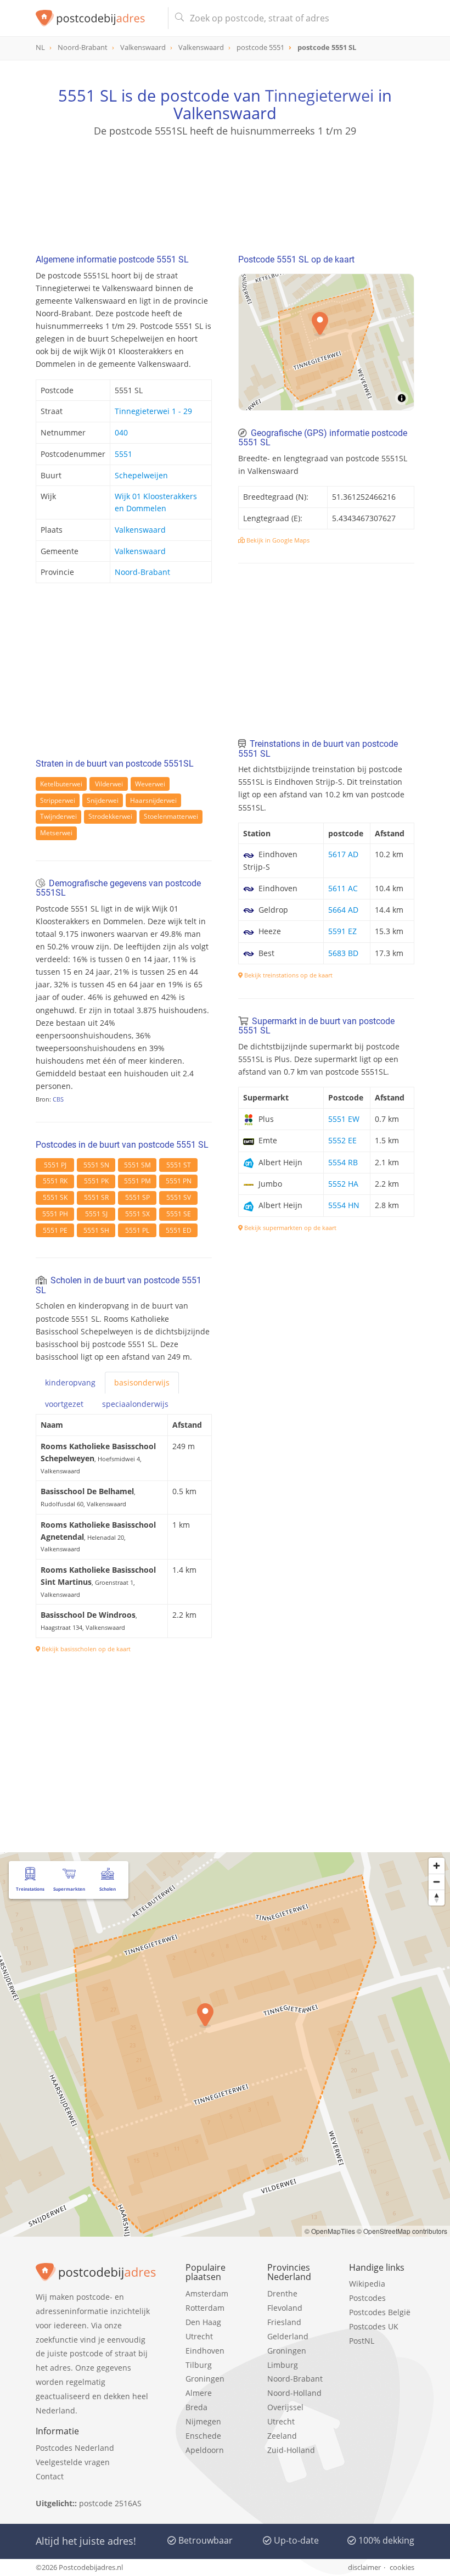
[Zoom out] (437, 1882)
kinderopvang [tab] (70, 1382)
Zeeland (282, 2436)
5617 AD (343, 854)
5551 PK (96, 1181)
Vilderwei (109, 784)
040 (121, 432)
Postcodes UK (374, 2326)
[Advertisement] (225, 191)
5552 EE (342, 1140)
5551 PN (179, 1181)
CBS (58, 1099)
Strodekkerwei (110, 816)
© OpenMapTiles (330, 2231)
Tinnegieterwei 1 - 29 (153, 411)
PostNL (362, 2341)
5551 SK (55, 1197)
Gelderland (288, 2336)
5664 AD (343, 910)
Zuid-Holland (291, 2450)
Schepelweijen (141, 475)
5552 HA (343, 1184)
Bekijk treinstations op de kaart (288, 975)
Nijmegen (203, 2421)
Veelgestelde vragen (73, 2462)
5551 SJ (96, 1214)
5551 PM (137, 1181)
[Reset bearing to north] (437, 1898)
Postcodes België (380, 2312)
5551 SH (96, 1230)
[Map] (326, 342)
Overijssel (285, 2407)
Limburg (283, 2365)
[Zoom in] (437, 1866)
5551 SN (96, 1165)
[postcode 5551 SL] (97, 18)
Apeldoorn (205, 2450)
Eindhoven (205, 2351)
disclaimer (364, 2567)
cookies (402, 2567)
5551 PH (55, 1214)
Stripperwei (58, 800)
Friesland (284, 2322)
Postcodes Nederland (75, 2448)
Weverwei (150, 784)
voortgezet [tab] (64, 1404)
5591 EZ (342, 931)
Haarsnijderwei (153, 800)
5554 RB (343, 1162)
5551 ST (179, 1165)
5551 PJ (55, 1165)
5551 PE (55, 1230)
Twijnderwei (58, 816)
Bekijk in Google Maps (277, 540)
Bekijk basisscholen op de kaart (85, 1649)
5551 (123, 454)
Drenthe (282, 2293)
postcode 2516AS (110, 2503)
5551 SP (137, 1197)
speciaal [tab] (135, 1404)
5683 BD (343, 953)
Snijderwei (103, 800)
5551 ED (179, 1230)
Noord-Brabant (142, 572)
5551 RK (55, 1181)
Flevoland (285, 2308)
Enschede (203, 2436)
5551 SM (137, 1165)
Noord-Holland (294, 2393)
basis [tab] (142, 1382)
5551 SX (137, 1214)
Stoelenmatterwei (171, 816)
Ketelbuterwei (61, 784)
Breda (196, 2407)
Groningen (205, 2379)
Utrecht (199, 2336)
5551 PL (137, 1230)
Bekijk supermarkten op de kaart (289, 1228)
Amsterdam (207, 2293)
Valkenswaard (140, 530)
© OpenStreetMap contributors (402, 2231)
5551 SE (179, 1214)
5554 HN (344, 1205)
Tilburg (199, 2365)
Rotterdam (205, 2308)
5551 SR (96, 1197)
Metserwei (56, 833)
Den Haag (203, 2322)
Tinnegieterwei (319, 95)
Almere (199, 2393)
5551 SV (179, 1197)
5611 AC (343, 888)
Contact (50, 2476)
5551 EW (344, 1119)
